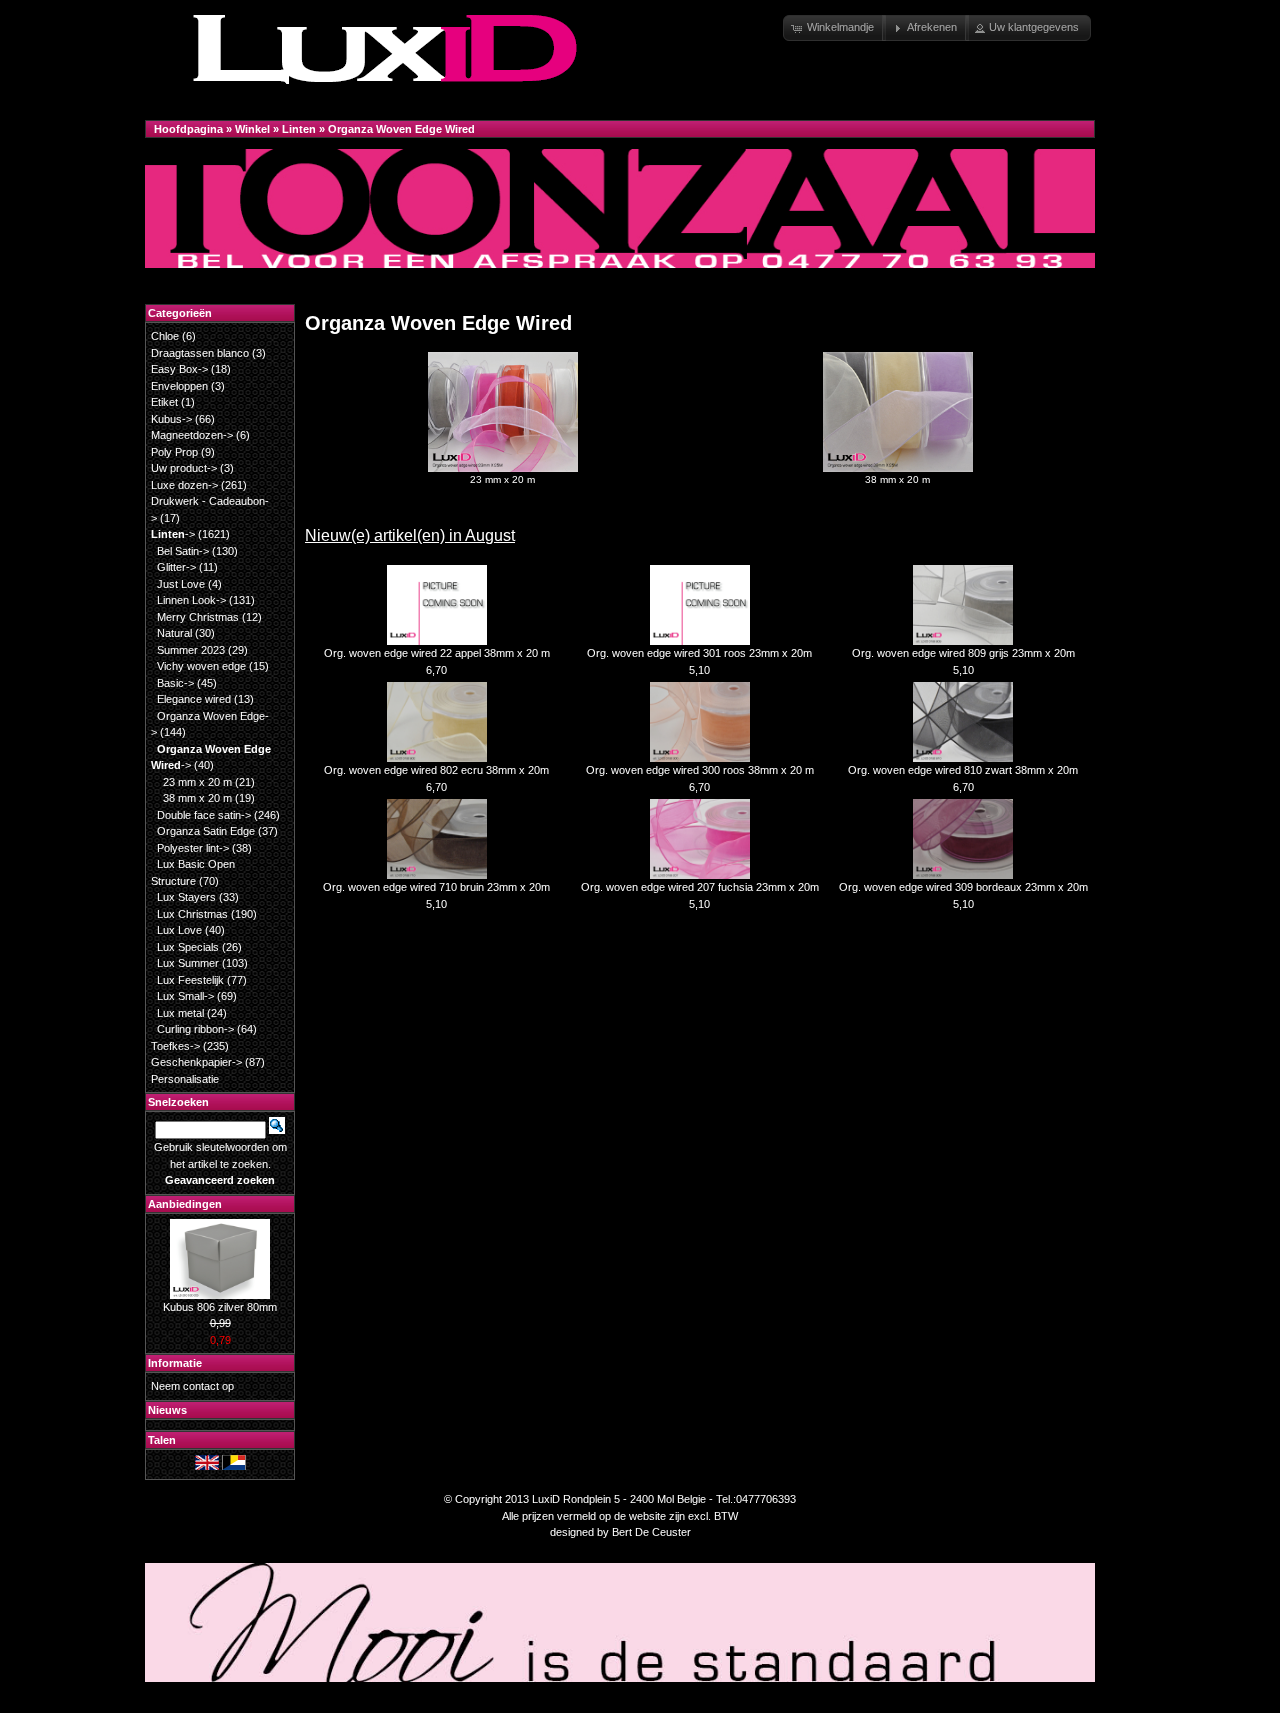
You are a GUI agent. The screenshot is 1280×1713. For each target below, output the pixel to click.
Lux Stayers (186, 897)
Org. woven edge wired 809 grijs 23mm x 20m (963, 653)
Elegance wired (194, 699)
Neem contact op (192, 1386)
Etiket (164, 402)
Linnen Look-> (191, 600)
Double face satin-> (204, 815)
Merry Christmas (198, 617)
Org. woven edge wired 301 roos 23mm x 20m (699, 653)
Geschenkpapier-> (196, 1062)
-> (173, 534)
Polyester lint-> (193, 848)
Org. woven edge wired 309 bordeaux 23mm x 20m (963, 887)
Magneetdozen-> (192, 435)
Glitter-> (176, 567)
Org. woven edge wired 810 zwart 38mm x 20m (963, 770)
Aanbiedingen (185, 1204)
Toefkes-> (175, 1046)
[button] (834, 28)
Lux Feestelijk (190, 980)
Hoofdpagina (188, 129)
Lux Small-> (185, 996)
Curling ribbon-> (195, 1029)
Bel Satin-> (183, 551)
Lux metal (180, 1013)
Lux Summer (188, 963)
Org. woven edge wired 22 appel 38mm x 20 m (437, 653)
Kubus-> (171, 419)
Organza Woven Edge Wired (401, 129)
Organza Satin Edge (206, 831)
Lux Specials (188, 947)
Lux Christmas (192, 914)
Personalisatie (185, 1079)
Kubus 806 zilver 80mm (220, 1307)
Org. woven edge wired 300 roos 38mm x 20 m (700, 770)
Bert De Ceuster (651, 1532)
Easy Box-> (179, 369)
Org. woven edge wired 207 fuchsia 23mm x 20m (700, 887)
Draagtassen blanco (200, 353)
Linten (299, 129)
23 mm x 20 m (502, 479)
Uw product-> (184, 468)
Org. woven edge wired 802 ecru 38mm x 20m (436, 770)
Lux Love (179, 930)
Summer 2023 (191, 650)
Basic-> (175, 683)
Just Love (181, 584)
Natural (174, 633)
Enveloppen (179, 386)
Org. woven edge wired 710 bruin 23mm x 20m (436, 887)
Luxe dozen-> (184, 485)
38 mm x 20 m (897, 479)
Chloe (165, 336)
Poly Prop (174, 452)
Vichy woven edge (201, 666)
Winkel (252, 129)
